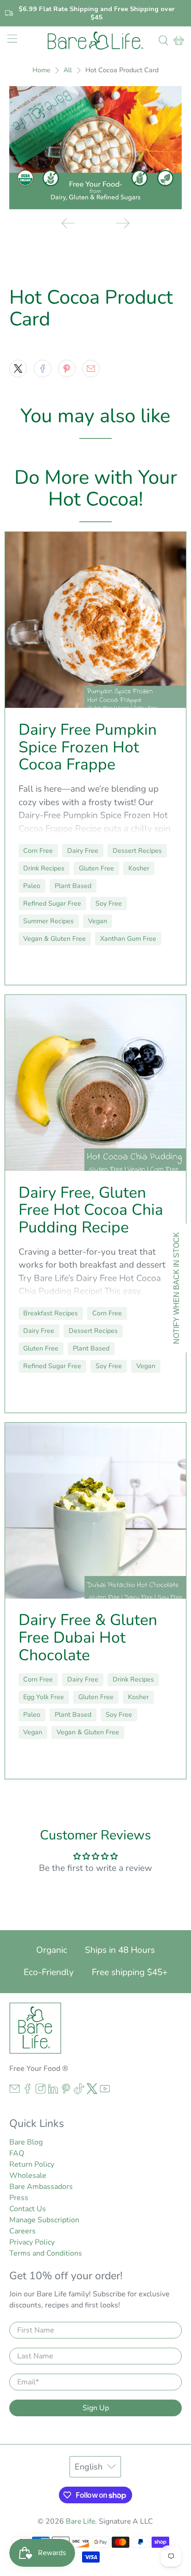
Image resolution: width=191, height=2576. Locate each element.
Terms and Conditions (46, 2253)
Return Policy (32, 2164)
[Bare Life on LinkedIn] (53, 2092)
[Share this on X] (18, 369)
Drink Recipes (44, 868)
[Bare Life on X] (92, 2092)
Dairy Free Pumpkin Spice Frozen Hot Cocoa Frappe (88, 747)
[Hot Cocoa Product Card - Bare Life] (95, 147)
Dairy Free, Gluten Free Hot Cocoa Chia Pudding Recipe (91, 1210)
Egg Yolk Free (44, 1697)
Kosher (139, 868)
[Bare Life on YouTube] (105, 2092)
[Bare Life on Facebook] (28, 2092)
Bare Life (80, 2521)
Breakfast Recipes (51, 1313)
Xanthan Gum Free (128, 939)
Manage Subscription (44, 2220)
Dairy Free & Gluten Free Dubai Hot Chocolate (88, 1638)
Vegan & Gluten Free (54, 939)
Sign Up (96, 2408)
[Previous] (68, 223)
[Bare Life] (95, 41)
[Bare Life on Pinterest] (66, 2092)
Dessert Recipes (137, 851)
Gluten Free (96, 868)
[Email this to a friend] (91, 369)
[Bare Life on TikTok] (79, 2092)
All (68, 70)
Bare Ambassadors (41, 2187)
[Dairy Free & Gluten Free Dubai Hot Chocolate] (95, 1511)
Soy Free (109, 903)
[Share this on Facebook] (43, 369)
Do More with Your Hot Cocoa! (96, 488)
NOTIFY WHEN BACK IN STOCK (176, 1288)
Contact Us (28, 2209)
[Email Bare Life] (15, 2092)
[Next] (123, 223)
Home (41, 70)
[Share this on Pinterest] (67, 369)
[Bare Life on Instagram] (41, 2092)
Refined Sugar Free (52, 903)
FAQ (17, 2153)
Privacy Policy (32, 2242)
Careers (22, 2231)
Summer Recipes (48, 921)
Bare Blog (26, 2142)
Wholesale (28, 2176)
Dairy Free (83, 851)
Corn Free (38, 851)
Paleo (32, 886)
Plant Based (73, 886)
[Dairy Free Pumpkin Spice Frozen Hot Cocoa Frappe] (95, 620)
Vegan (98, 921)
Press (19, 2198)
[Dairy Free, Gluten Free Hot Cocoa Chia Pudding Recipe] (95, 1083)
